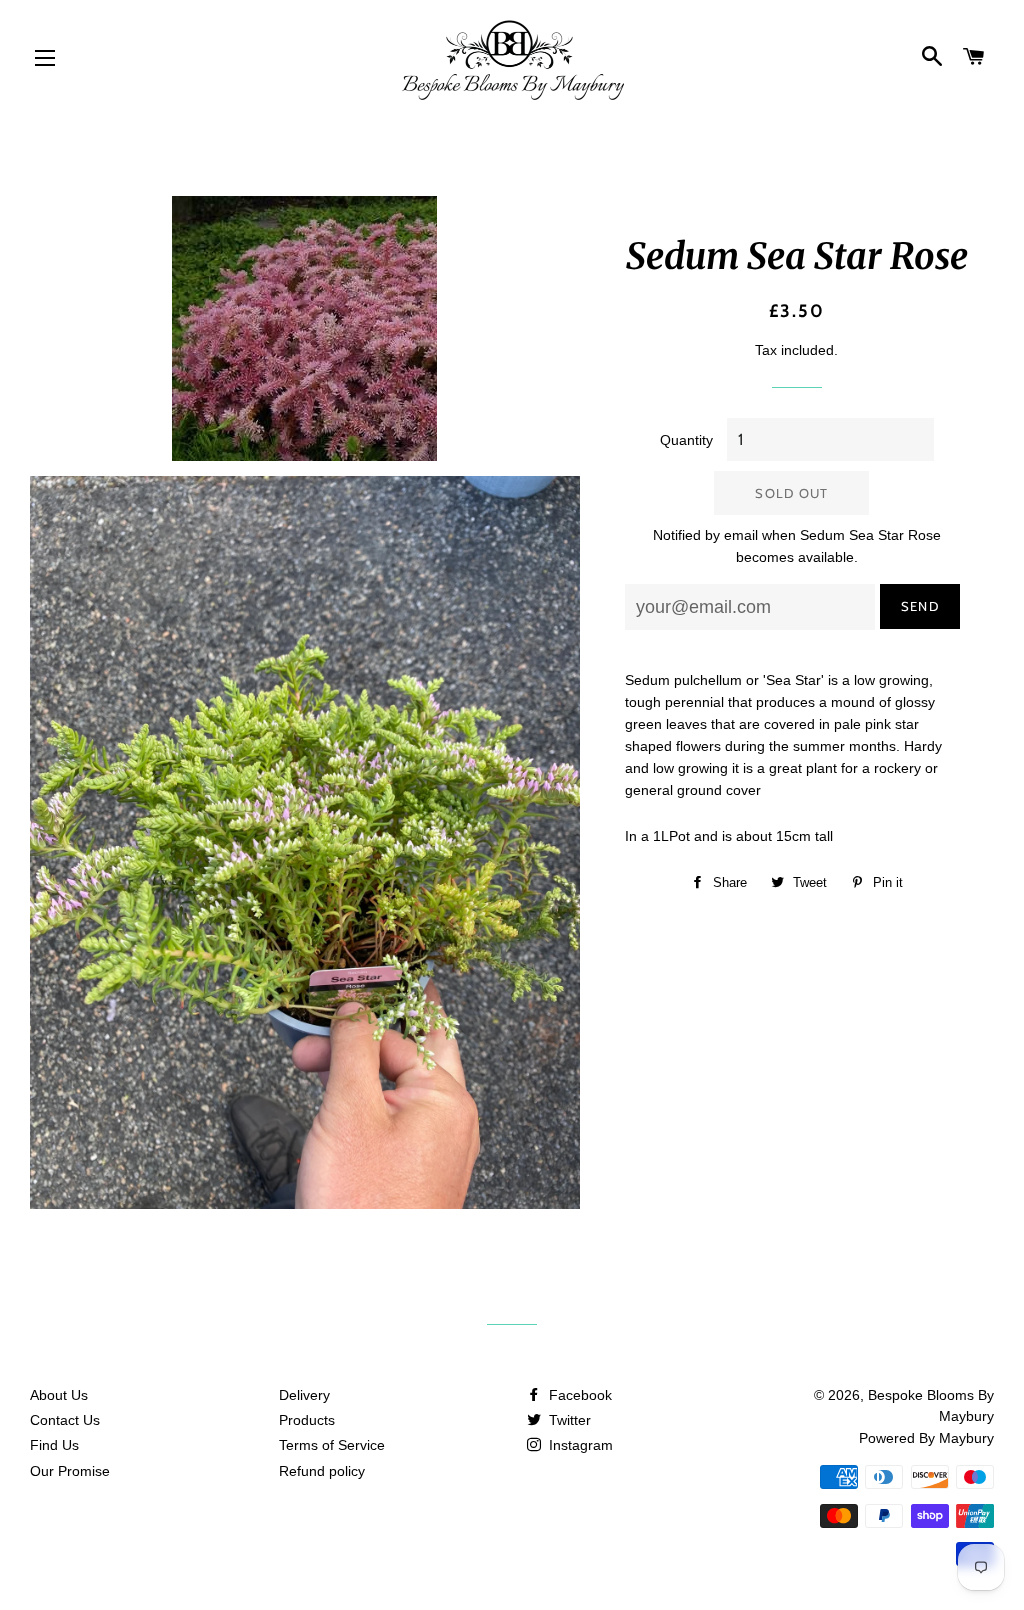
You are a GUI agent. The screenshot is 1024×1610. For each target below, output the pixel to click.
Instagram (579, 1445)
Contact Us (65, 1420)
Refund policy (322, 1471)
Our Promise (70, 1471)
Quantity (686, 440)
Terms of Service (332, 1445)
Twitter (568, 1420)
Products (307, 1420)
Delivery (304, 1395)
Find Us (54, 1445)
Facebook (578, 1395)
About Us (59, 1395)
